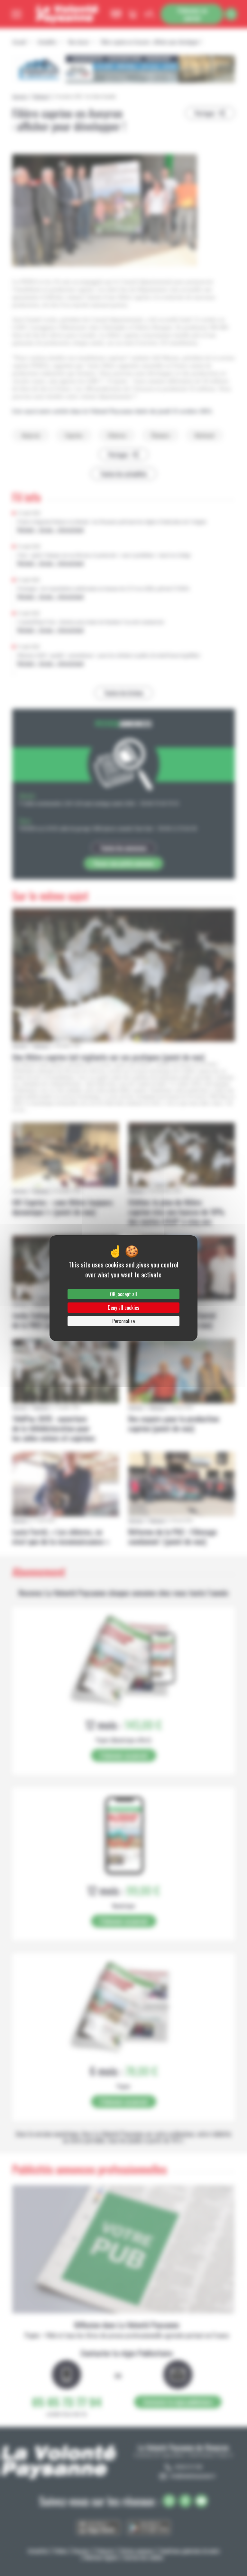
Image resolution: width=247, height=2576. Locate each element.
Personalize (123, 1321)
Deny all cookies (123, 1308)
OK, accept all (123, 1294)
